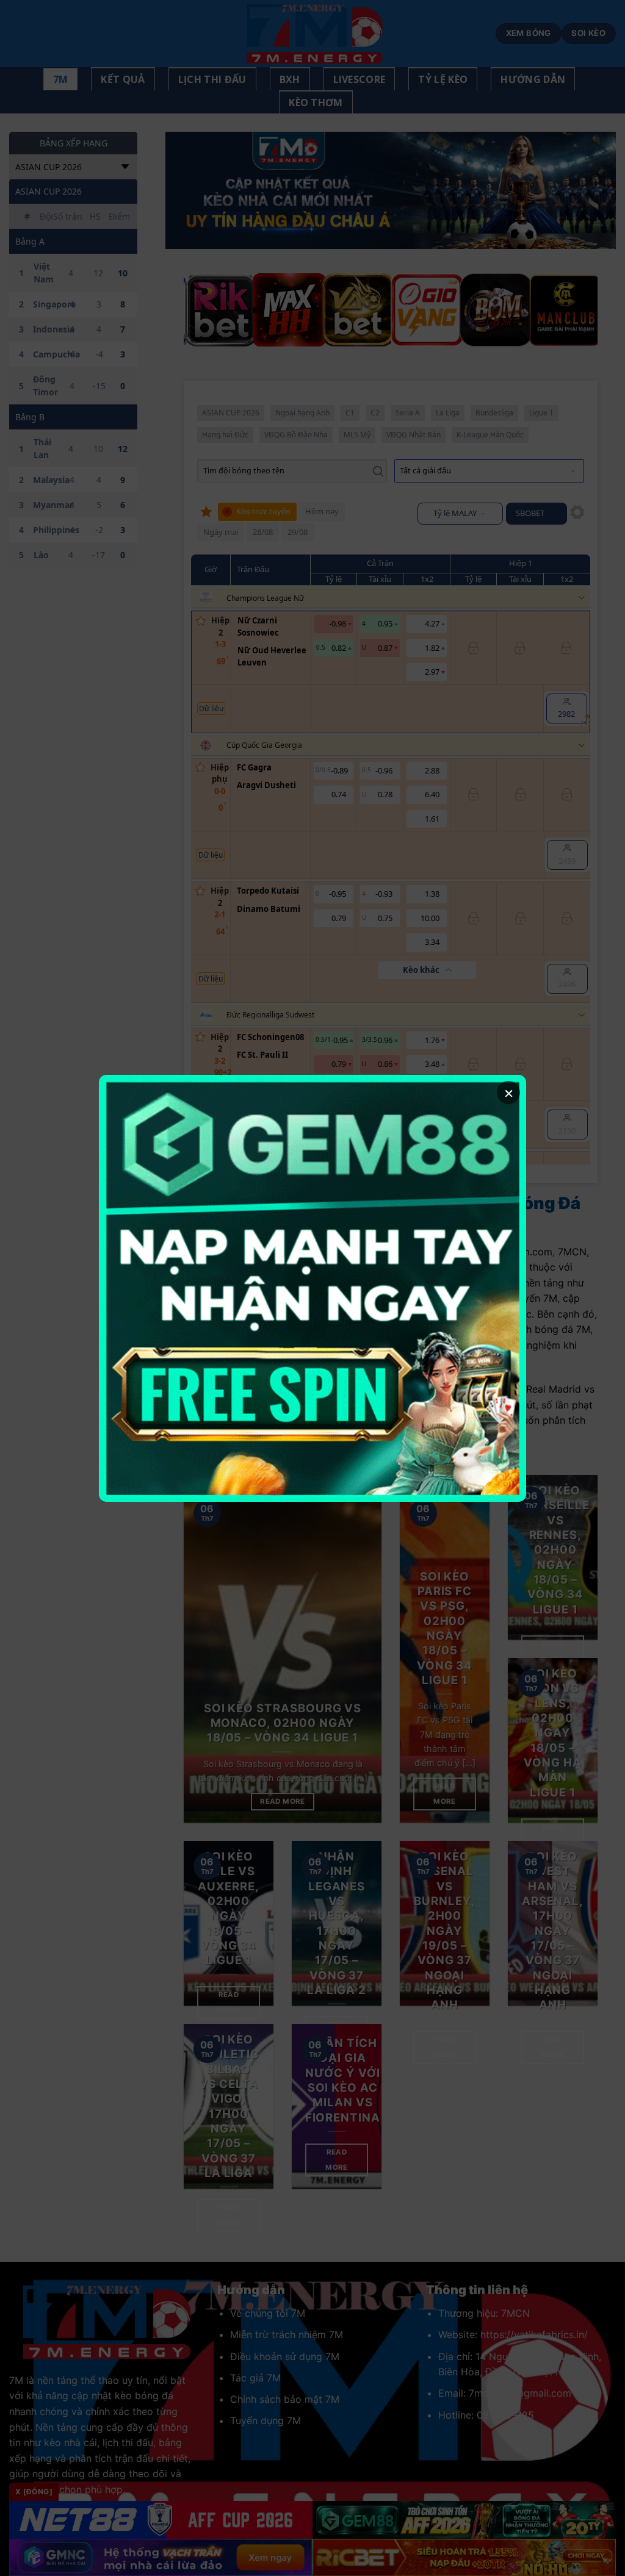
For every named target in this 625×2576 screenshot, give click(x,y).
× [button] (509, 1092)
